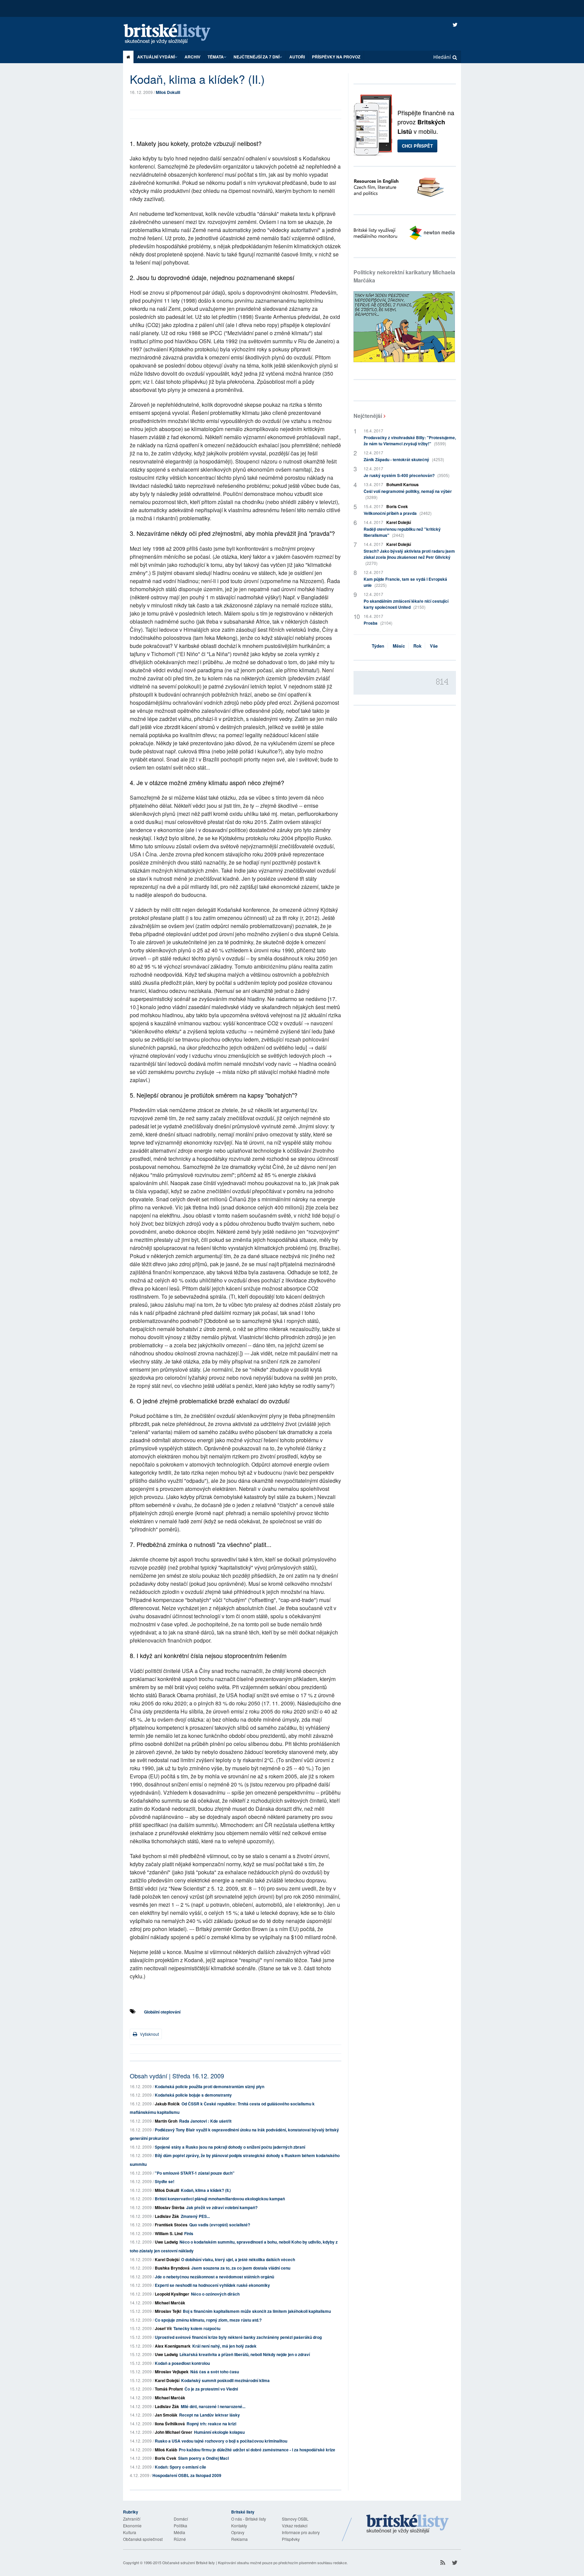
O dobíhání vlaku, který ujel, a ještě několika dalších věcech (238, 2259)
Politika (180, 2525)
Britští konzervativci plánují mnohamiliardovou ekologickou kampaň (220, 2199)
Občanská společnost (143, 2539)
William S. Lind (169, 2233)
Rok (417, 646)
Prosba (378, 623)
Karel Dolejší (167, 2259)
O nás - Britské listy (249, 2519)
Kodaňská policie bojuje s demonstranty (193, 2095)
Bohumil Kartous (403, 484)
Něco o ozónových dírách (215, 2294)
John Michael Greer (174, 2432)
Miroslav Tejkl (168, 2311)
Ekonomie (132, 2525)
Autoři (297, 57)
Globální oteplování (162, 2012)
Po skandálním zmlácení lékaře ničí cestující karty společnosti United (406, 604)
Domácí (181, 2519)
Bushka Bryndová (172, 2268)
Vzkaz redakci (295, 2525)
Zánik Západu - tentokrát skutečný (404, 459)
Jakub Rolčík (167, 2104)
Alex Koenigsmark (173, 2346)
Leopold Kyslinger (172, 2294)
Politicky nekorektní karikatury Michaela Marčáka (404, 276)
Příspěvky (291, 2539)
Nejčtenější (368, 416)
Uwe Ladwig (166, 2242)
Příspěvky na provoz (336, 57)
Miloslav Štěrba (170, 2207)
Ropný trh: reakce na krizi (211, 2424)
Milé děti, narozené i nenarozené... (213, 2406)
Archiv (192, 57)
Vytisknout (149, 2034)
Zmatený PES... (195, 2216)
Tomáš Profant (169, 2389)
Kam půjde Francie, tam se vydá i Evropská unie (405, 582)
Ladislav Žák (167, 2216)
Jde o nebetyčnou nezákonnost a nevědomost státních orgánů (214, 2277)
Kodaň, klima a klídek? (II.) (206, 2190)
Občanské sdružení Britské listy (189, 2562)
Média (179, 2532)
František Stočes (171, 2225)
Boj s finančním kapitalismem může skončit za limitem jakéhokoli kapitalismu (257, 2311)
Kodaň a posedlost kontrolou (182, 2363)
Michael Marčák (170, 2303)
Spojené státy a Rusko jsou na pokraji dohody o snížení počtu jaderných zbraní (230, 2147)
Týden (378, 646)
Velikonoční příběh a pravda (398, 513)
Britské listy (174, 34)
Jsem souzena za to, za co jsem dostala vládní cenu (241, 2268)
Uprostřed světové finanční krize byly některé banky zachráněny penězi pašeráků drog (238, 2337)
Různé (180, 2539)
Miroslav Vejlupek (172, 2372)
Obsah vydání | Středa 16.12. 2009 (177, 2076)
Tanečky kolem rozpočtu (197, 2328)
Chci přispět (417, 146)
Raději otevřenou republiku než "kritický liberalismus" (402, 532)
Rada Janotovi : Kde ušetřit (205, 2121)
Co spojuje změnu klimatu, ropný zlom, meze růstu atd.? (208, 2320)
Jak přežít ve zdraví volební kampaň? (222, 2207)
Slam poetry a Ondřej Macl (203, 2458)
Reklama (239, 2539)
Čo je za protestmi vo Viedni (211, 2389)
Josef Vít (163, 2328)
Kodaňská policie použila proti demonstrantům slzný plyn (210, 2086)
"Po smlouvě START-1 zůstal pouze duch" (195, 2173)
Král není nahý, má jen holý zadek (224, 2346)
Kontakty (239, 2525)
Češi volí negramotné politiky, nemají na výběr (408, 494)
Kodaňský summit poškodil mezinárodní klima (225, 2380)
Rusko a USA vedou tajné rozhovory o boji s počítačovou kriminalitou (221, 2441)
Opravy (238, 2532)
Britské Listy (408, 2524)
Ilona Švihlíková (170, 2424)
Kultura (130, 2532)
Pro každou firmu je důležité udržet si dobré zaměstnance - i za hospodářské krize (257, 2450)
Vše (434, 646)
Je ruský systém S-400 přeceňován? (407, 475)
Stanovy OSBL (295, 2519)
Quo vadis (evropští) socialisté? (220, 2225)
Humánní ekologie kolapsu (219, 2432)
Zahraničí (132, 2519)
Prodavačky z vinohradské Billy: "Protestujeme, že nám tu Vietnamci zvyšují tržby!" (410, 441)
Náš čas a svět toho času (215, 2372)
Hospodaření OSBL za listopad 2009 (187, 2475)
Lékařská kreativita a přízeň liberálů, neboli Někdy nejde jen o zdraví (245, 2354)
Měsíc (399, 646)
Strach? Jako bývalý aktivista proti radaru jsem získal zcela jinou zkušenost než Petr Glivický (409, 557)
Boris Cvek (166, 2458)
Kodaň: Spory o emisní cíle (180, 2467)
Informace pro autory (301, 2532)
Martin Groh (166, 2121)
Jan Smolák (166, 2415)
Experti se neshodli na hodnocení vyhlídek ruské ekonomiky (212, 2285)
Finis (189, 2233)
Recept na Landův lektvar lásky (210, 2415)
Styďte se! (165, 2181)
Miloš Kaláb (166, 2450)
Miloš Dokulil (168, 92)
